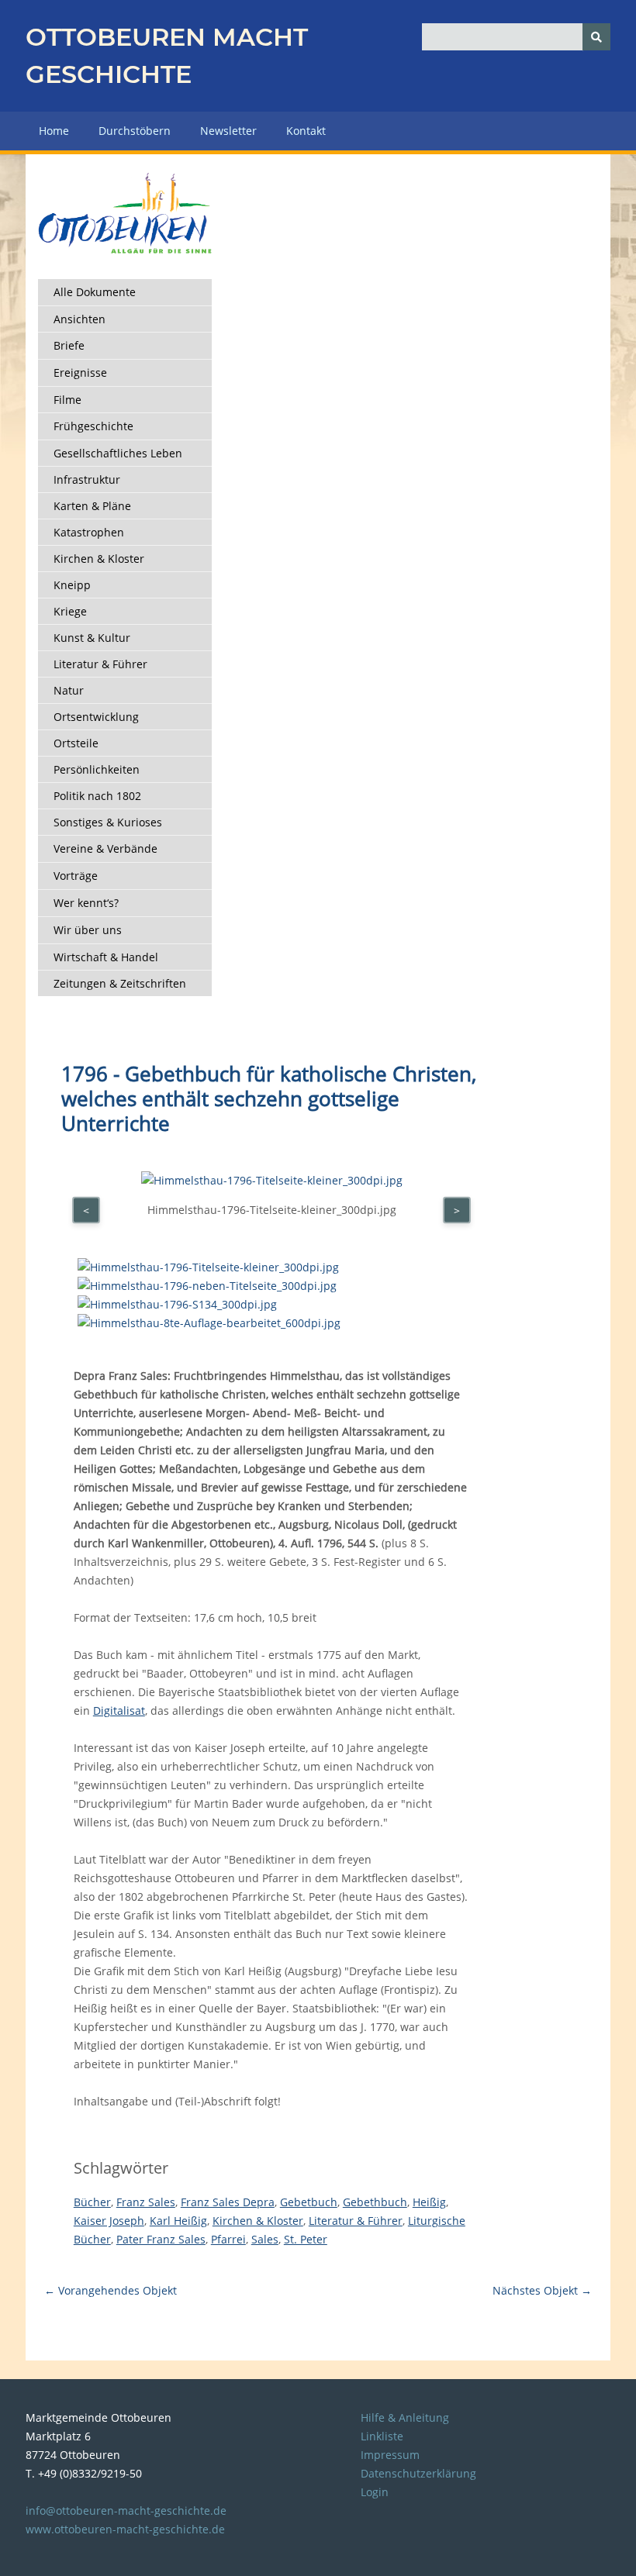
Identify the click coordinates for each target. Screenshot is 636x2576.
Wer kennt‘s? (86, 903)
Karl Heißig (178, 2221)
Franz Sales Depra (228, 2202)
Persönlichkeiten (97, 769)
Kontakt (306, 131)
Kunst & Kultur (92, 638)
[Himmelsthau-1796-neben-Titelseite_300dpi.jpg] (207, 1286)
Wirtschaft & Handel (106, 957)
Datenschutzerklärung (418, 2473)
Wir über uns (88, 930)
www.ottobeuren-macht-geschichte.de (125, 2529)
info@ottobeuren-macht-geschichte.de (126, 2510)
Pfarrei (228, 2239)
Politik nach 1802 (97, 796)
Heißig (429, 2202)
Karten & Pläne (92, 506)
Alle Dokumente (95, 292)
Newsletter (228, 131)
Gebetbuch (309, 2202)
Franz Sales (146, 2202)
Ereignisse (80, 372)
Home (54, 131)
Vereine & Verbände (105, 848)
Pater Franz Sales (161, 2239)
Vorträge (76, 876)
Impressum (390, 2455)
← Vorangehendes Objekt (111, 2290)
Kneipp (72, 585)
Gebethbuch (375, 2202)
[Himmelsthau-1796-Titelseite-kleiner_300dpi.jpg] (208, 1267)
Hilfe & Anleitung (405, 2417)
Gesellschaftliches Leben (118, 453)
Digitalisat (119, 1710)
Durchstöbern (135, 131)
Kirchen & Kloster (99, 559)
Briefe (69, 345)
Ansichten (79, 319)
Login (375, 2492)
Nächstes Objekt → (542, 2290)
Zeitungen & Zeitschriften (120, 983)
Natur (69, 690)
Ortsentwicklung (96, 717)
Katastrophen (89, 532)
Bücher (92, 2202)
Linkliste (382, 2436)
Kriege (70, 611)
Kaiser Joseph (109, 2221)
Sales (265, 2239)
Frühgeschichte (93, 426)
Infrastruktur (87, 479)
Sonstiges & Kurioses (108, 822)
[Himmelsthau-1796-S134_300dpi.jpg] (177, 1304)
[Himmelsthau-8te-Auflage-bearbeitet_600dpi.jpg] (209, 1323)
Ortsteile (76, 743)
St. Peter (306, 2239)
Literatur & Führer (100, 664)
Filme (67, 400)
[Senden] (596, 37)
